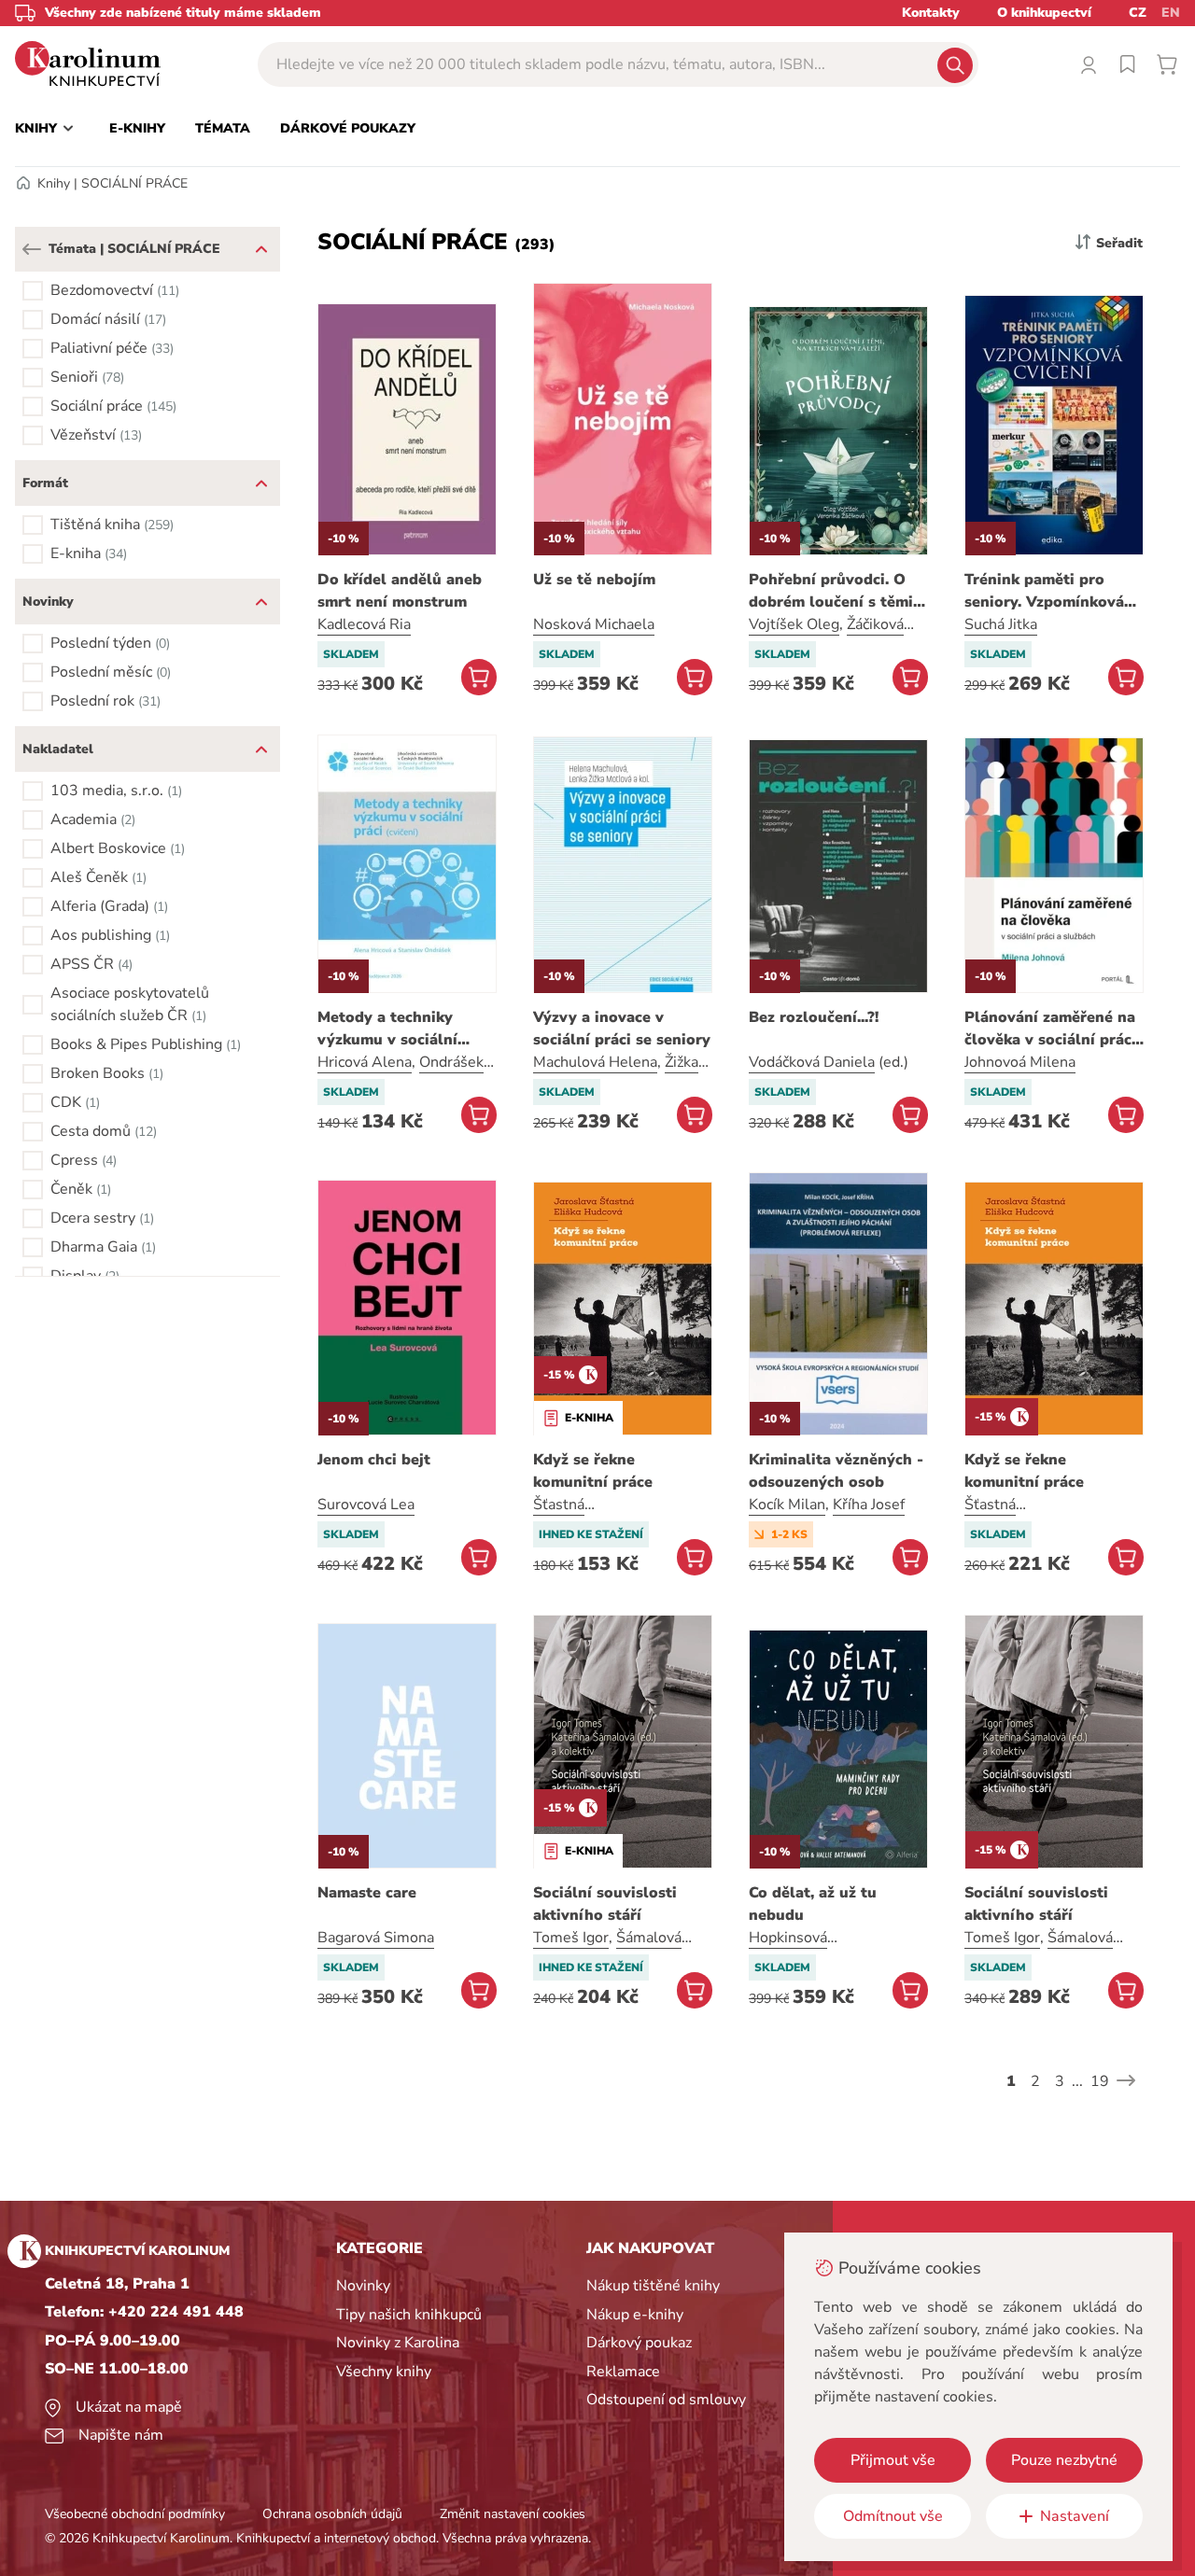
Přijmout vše (893, 2460)
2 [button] (1035, 2081)
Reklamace (623, 2372)
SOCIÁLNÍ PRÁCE (134, 183)
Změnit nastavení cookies (513, 2514)
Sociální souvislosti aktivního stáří (605, 1904)
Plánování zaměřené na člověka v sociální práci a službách (1050, 1029)
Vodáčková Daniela (812, 1062)
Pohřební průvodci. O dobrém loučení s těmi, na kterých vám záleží (833, 591)
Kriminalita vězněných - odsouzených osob (836, 1471)
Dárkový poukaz (639, 2343)
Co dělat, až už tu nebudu (813, 1904)
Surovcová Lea (366, 1505)
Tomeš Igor (571, 1938)
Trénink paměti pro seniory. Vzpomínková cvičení (1044, 591)
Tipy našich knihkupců (409, 2315)
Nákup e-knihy (635, 2315)
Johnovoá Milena (1020, 1062)
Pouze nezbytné (1064, 2460)
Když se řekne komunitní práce (593, 1471)
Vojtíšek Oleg (794, 624)
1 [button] (1011, 2081)
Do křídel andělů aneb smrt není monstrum (400, 591)
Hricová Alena (365, 1062)
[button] (32, 249)
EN (1171, 13)
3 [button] (1060, 2081)
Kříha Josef (869, 1505)
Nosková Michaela (594, 624)
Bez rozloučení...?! (814, 1017)
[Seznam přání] (1128, 64)
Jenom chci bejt (374, 1460)
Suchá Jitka (1001, 624)
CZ (1138, 13)
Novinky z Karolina (398, 2343)
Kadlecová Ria (364, 624)
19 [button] (1100, 2081)
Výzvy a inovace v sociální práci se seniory (622, 1029)
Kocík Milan (787, 1505)
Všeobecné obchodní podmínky (135, 2514)
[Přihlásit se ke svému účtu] (1089, 64)
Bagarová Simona (376, 1938)
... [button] (1077, 2081)
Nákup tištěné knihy (653, 2286)
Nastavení (1075, 2516)
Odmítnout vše (893, 2516)
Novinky (363, 2286)
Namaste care (367, 1893)
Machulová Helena (595, 1062)
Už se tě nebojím (594, 580)
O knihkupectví (1044, 13)
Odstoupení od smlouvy (666, 2400)
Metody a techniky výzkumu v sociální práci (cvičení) (387, 1029)
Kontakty (931, 13)
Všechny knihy (384, 2372)
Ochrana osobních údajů (332, 2514)
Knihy (54, 183)
